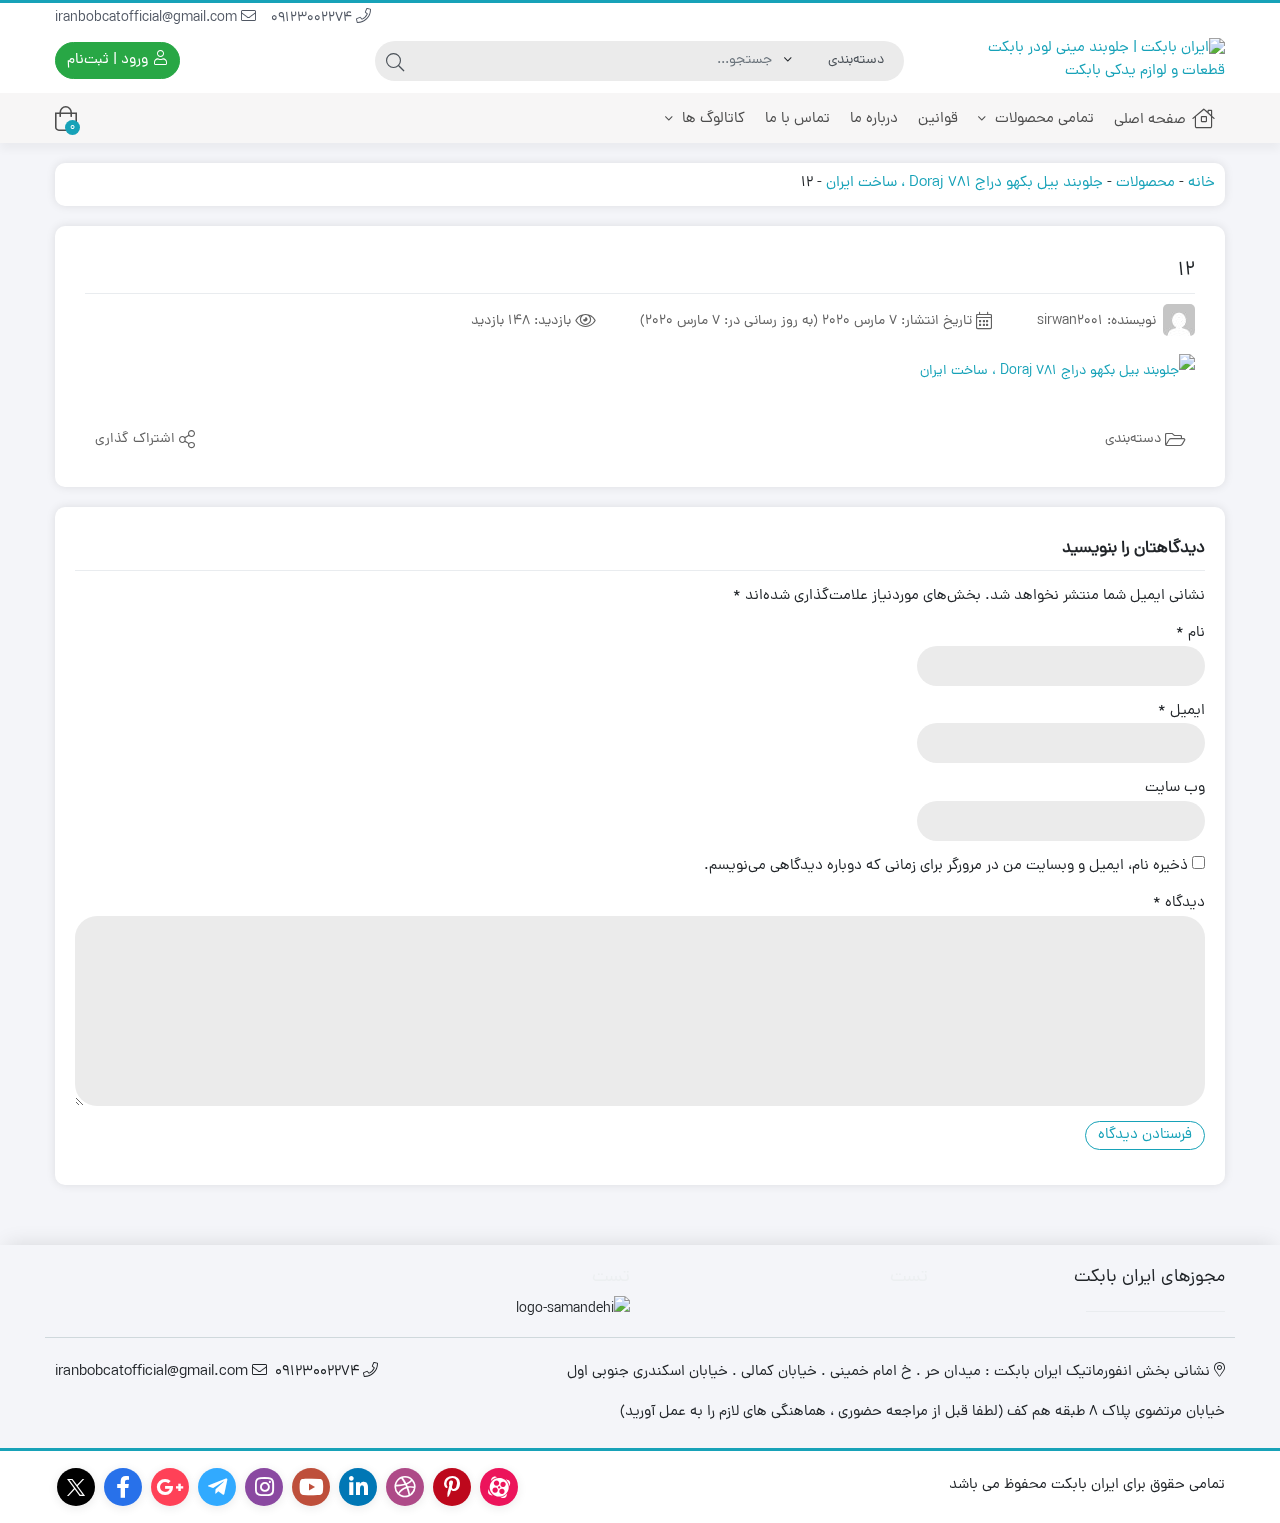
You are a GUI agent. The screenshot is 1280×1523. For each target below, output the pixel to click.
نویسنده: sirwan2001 (1096, 321)
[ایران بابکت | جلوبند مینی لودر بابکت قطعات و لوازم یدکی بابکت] (1087, 60)
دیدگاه (1179, 904)
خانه (1201, 183)
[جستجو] (395, 61)
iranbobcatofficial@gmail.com (148, 18)
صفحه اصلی (1150, 120)
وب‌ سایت (1175, 789)
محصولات (1145, 183)
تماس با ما (797, 119)
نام (1190, 634)
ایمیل (1181, 712)
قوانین (938, 119)
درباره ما (874, 119)
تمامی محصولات (1042, 119)
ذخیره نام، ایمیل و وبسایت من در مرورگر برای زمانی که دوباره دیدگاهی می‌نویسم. (946, 867)
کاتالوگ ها (711, 119)
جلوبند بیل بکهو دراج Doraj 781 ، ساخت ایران (964, 183)
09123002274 (313, 18)
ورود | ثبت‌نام (109, 60)
